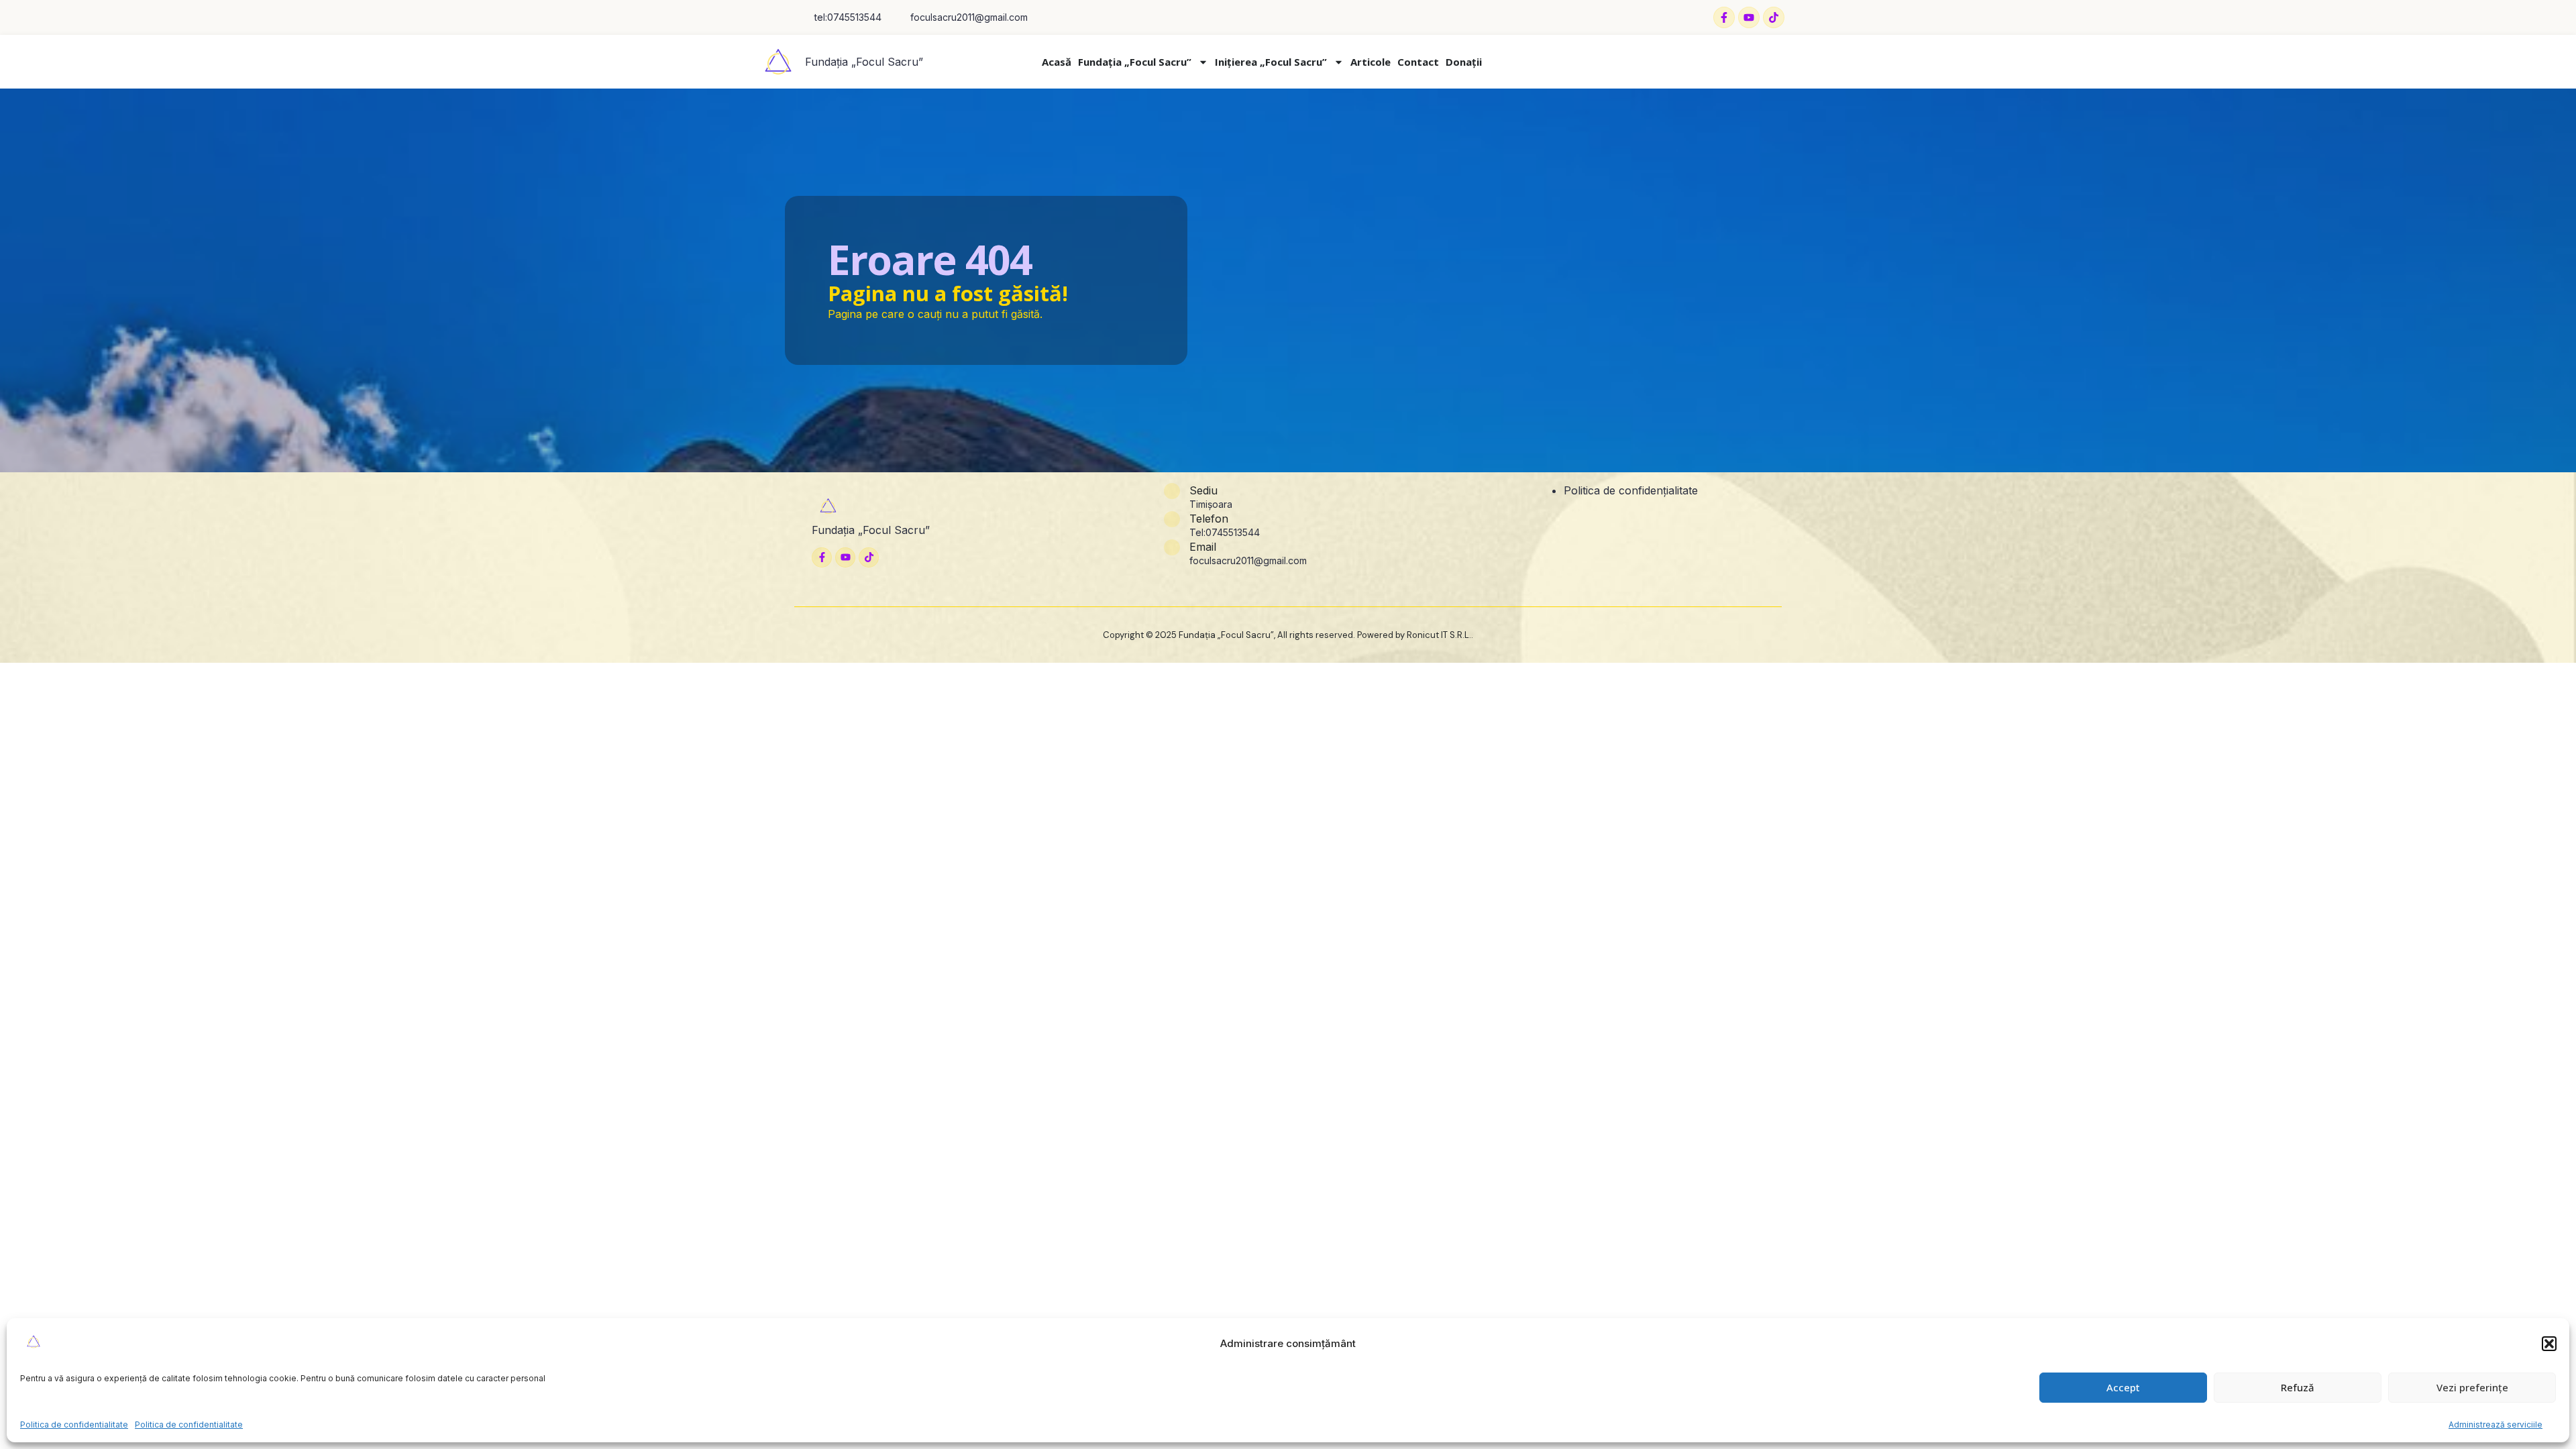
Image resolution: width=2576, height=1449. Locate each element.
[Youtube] (1749, 17)
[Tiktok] (1774, 17)
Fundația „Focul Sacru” (864, 62)
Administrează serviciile (2495, 1425)
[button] (2549, 1344)
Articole (1371, 62)
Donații (1464, 62)
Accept (2123, 1387)
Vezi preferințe (2472, 1387)
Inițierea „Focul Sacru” (1271, 62)
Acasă (1057, 62)
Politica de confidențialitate (1631, 490)
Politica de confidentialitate (74, 1425)
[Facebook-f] (1724, 17)
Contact (1418, 62)
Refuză (2298, 1387)
